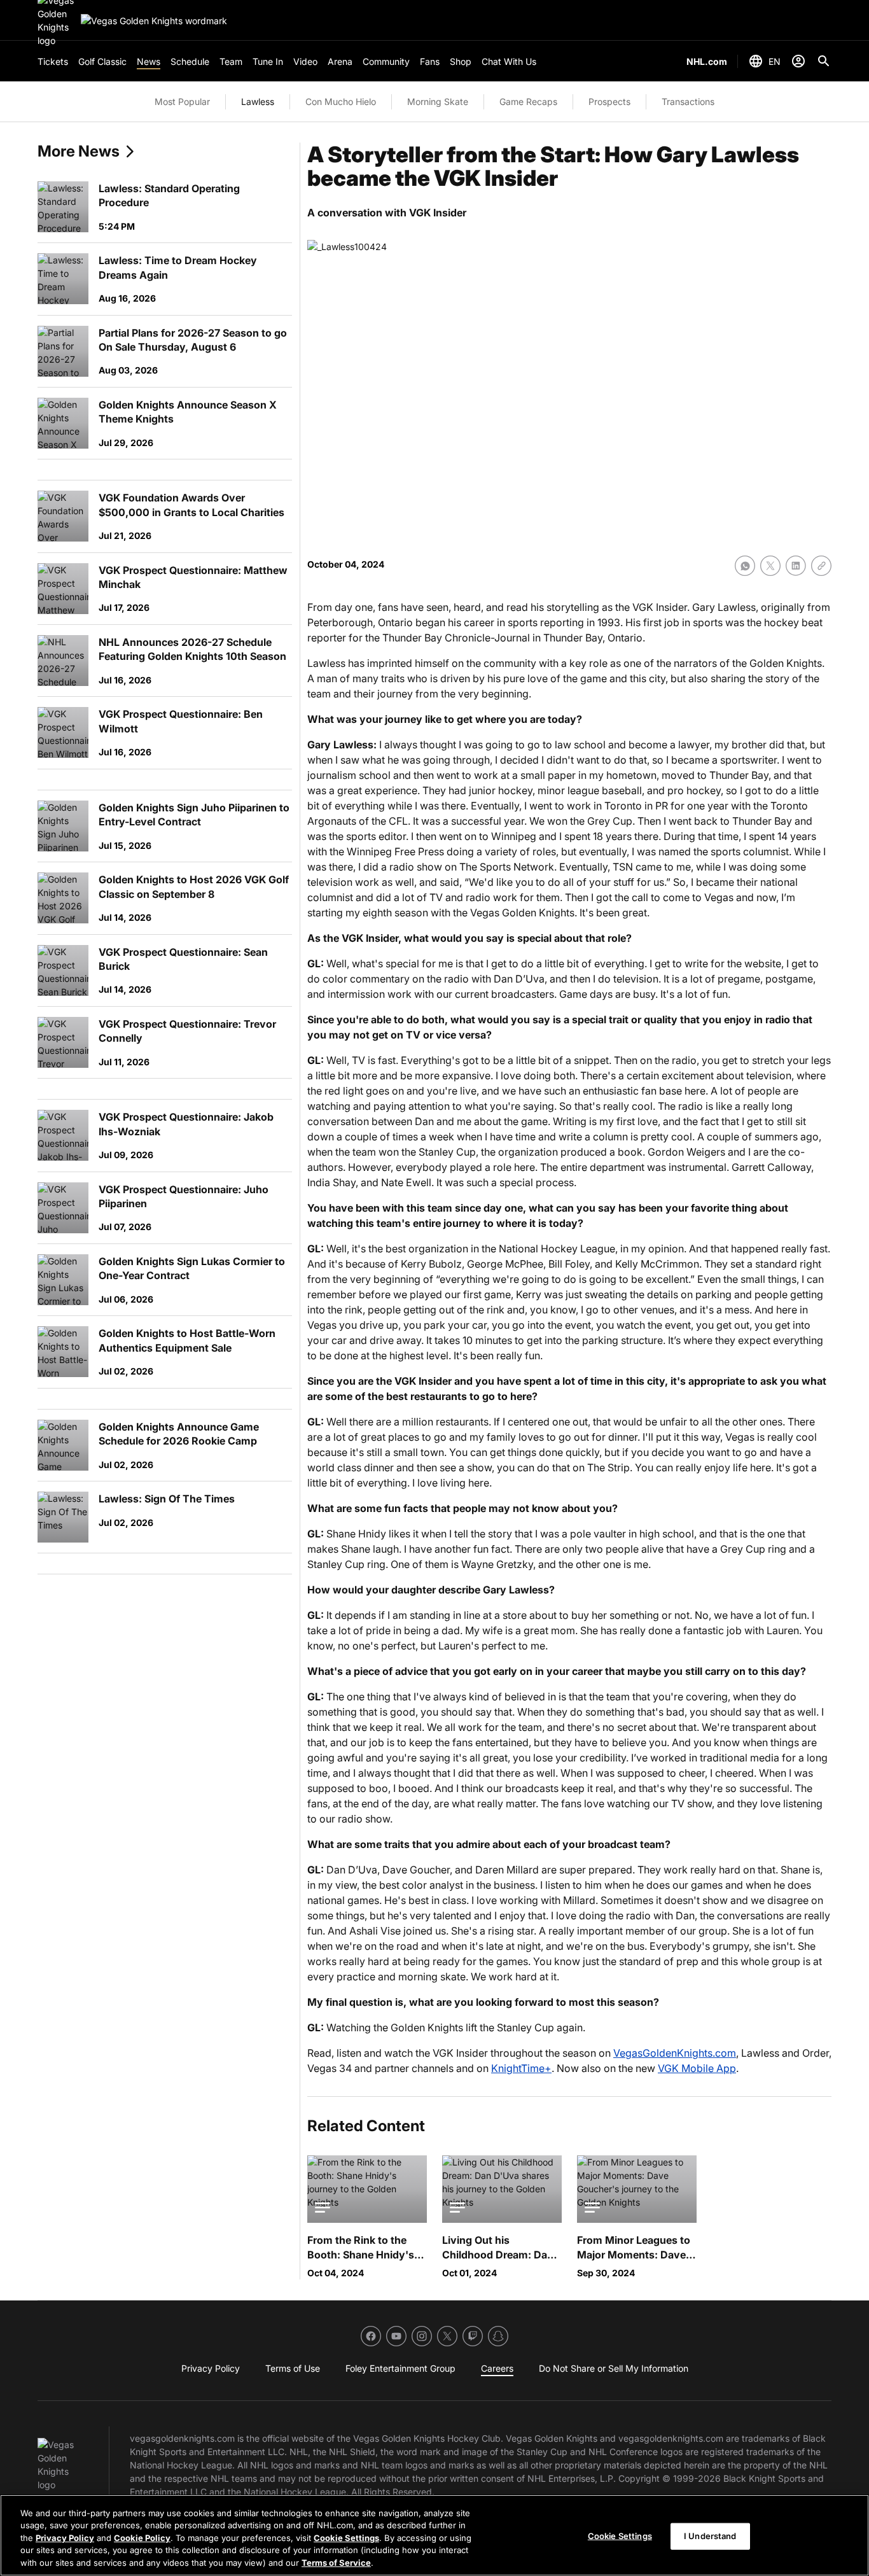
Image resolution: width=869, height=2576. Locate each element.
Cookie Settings (346, 2538)
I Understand (710, 2536)
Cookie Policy (142, 2538)
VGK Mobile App (697, 2068)
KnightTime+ (521, 2068)
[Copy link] (821, 566)
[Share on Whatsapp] (745, 566)
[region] (434, 2535)
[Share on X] (770, 566)
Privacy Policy (65, 2538)
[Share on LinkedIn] (796, 566)
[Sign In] (798, 61)
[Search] (824, 61)
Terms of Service (336, 2563)
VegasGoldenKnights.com (675, 2053)
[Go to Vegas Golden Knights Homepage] (154, 21)
